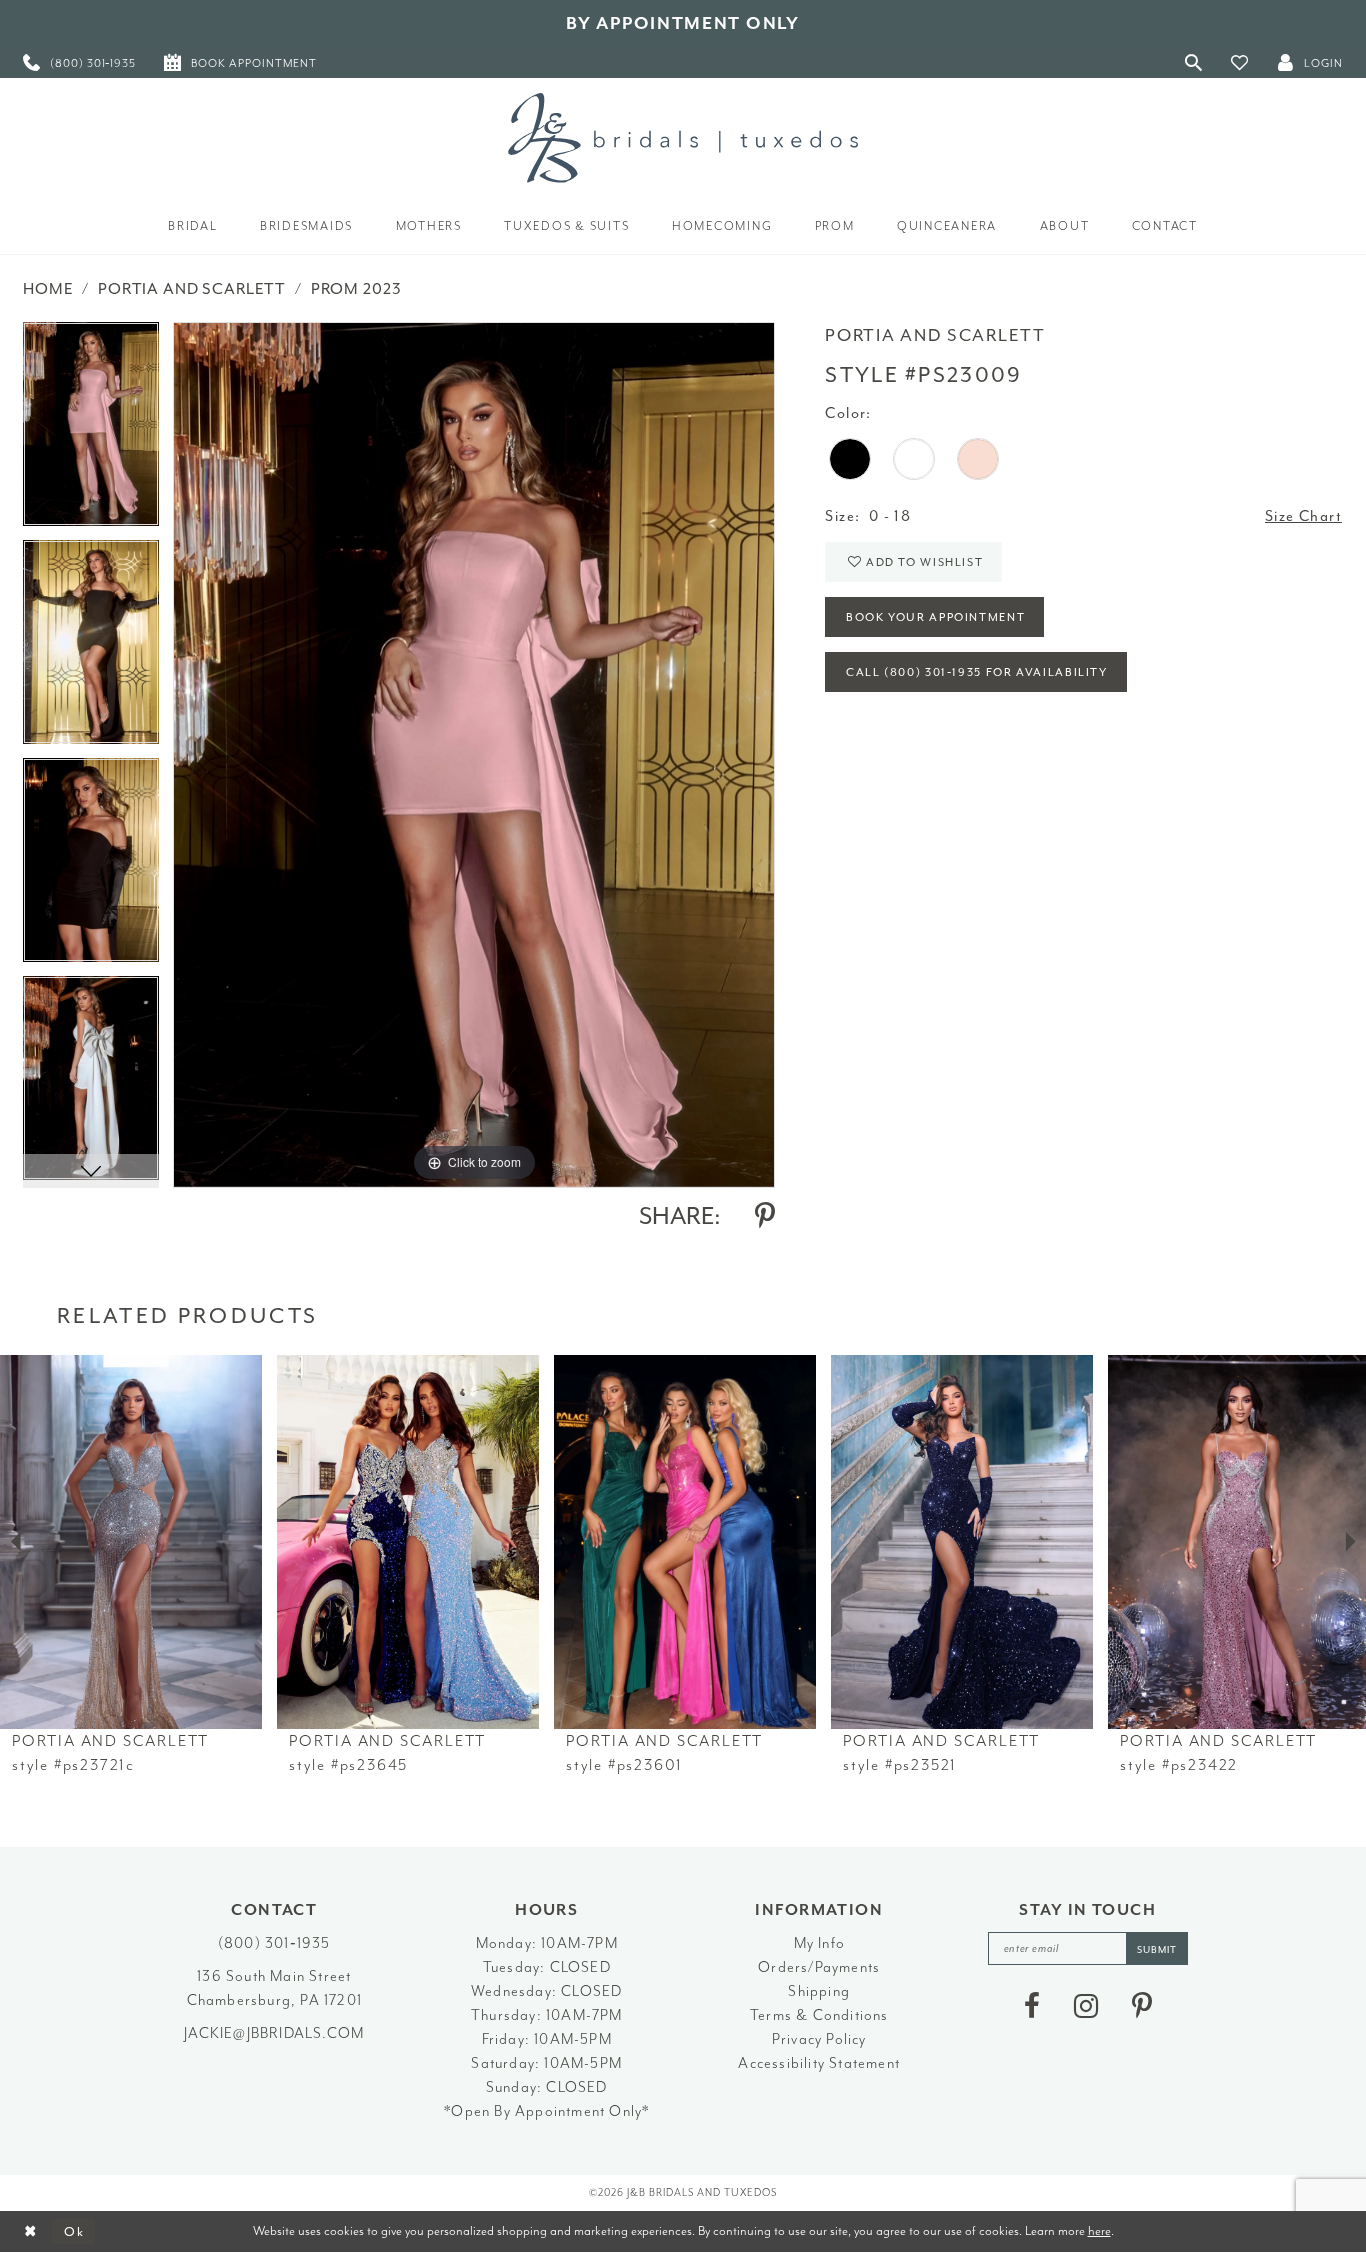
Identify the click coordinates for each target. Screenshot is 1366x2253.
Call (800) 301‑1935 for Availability (977, 672)
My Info (819, 1943)
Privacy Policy (819, 2039)
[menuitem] (79, 62)
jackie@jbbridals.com (274, 2033)
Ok (74, 2231)
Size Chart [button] (1303, 516)
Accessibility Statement (819, 2063)
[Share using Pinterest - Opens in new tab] (765, 1216)
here (1099, 2230)
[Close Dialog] (30, 2231)
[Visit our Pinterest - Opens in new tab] (1142, 2006)
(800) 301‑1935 (274, 1943)
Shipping (819, 1991)
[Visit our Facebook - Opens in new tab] (1032, 2006)
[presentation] (131, 1542)
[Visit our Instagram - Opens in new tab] (1086, 2006)
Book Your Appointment (935, 617)
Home (48, 289)
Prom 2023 (356, 289)
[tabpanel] (91, 431)
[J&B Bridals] (683, 138)
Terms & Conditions (819, 2015)
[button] (1240, 62)
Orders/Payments (819, 1967)
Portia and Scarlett (192, 289)
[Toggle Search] (1194, 62)
